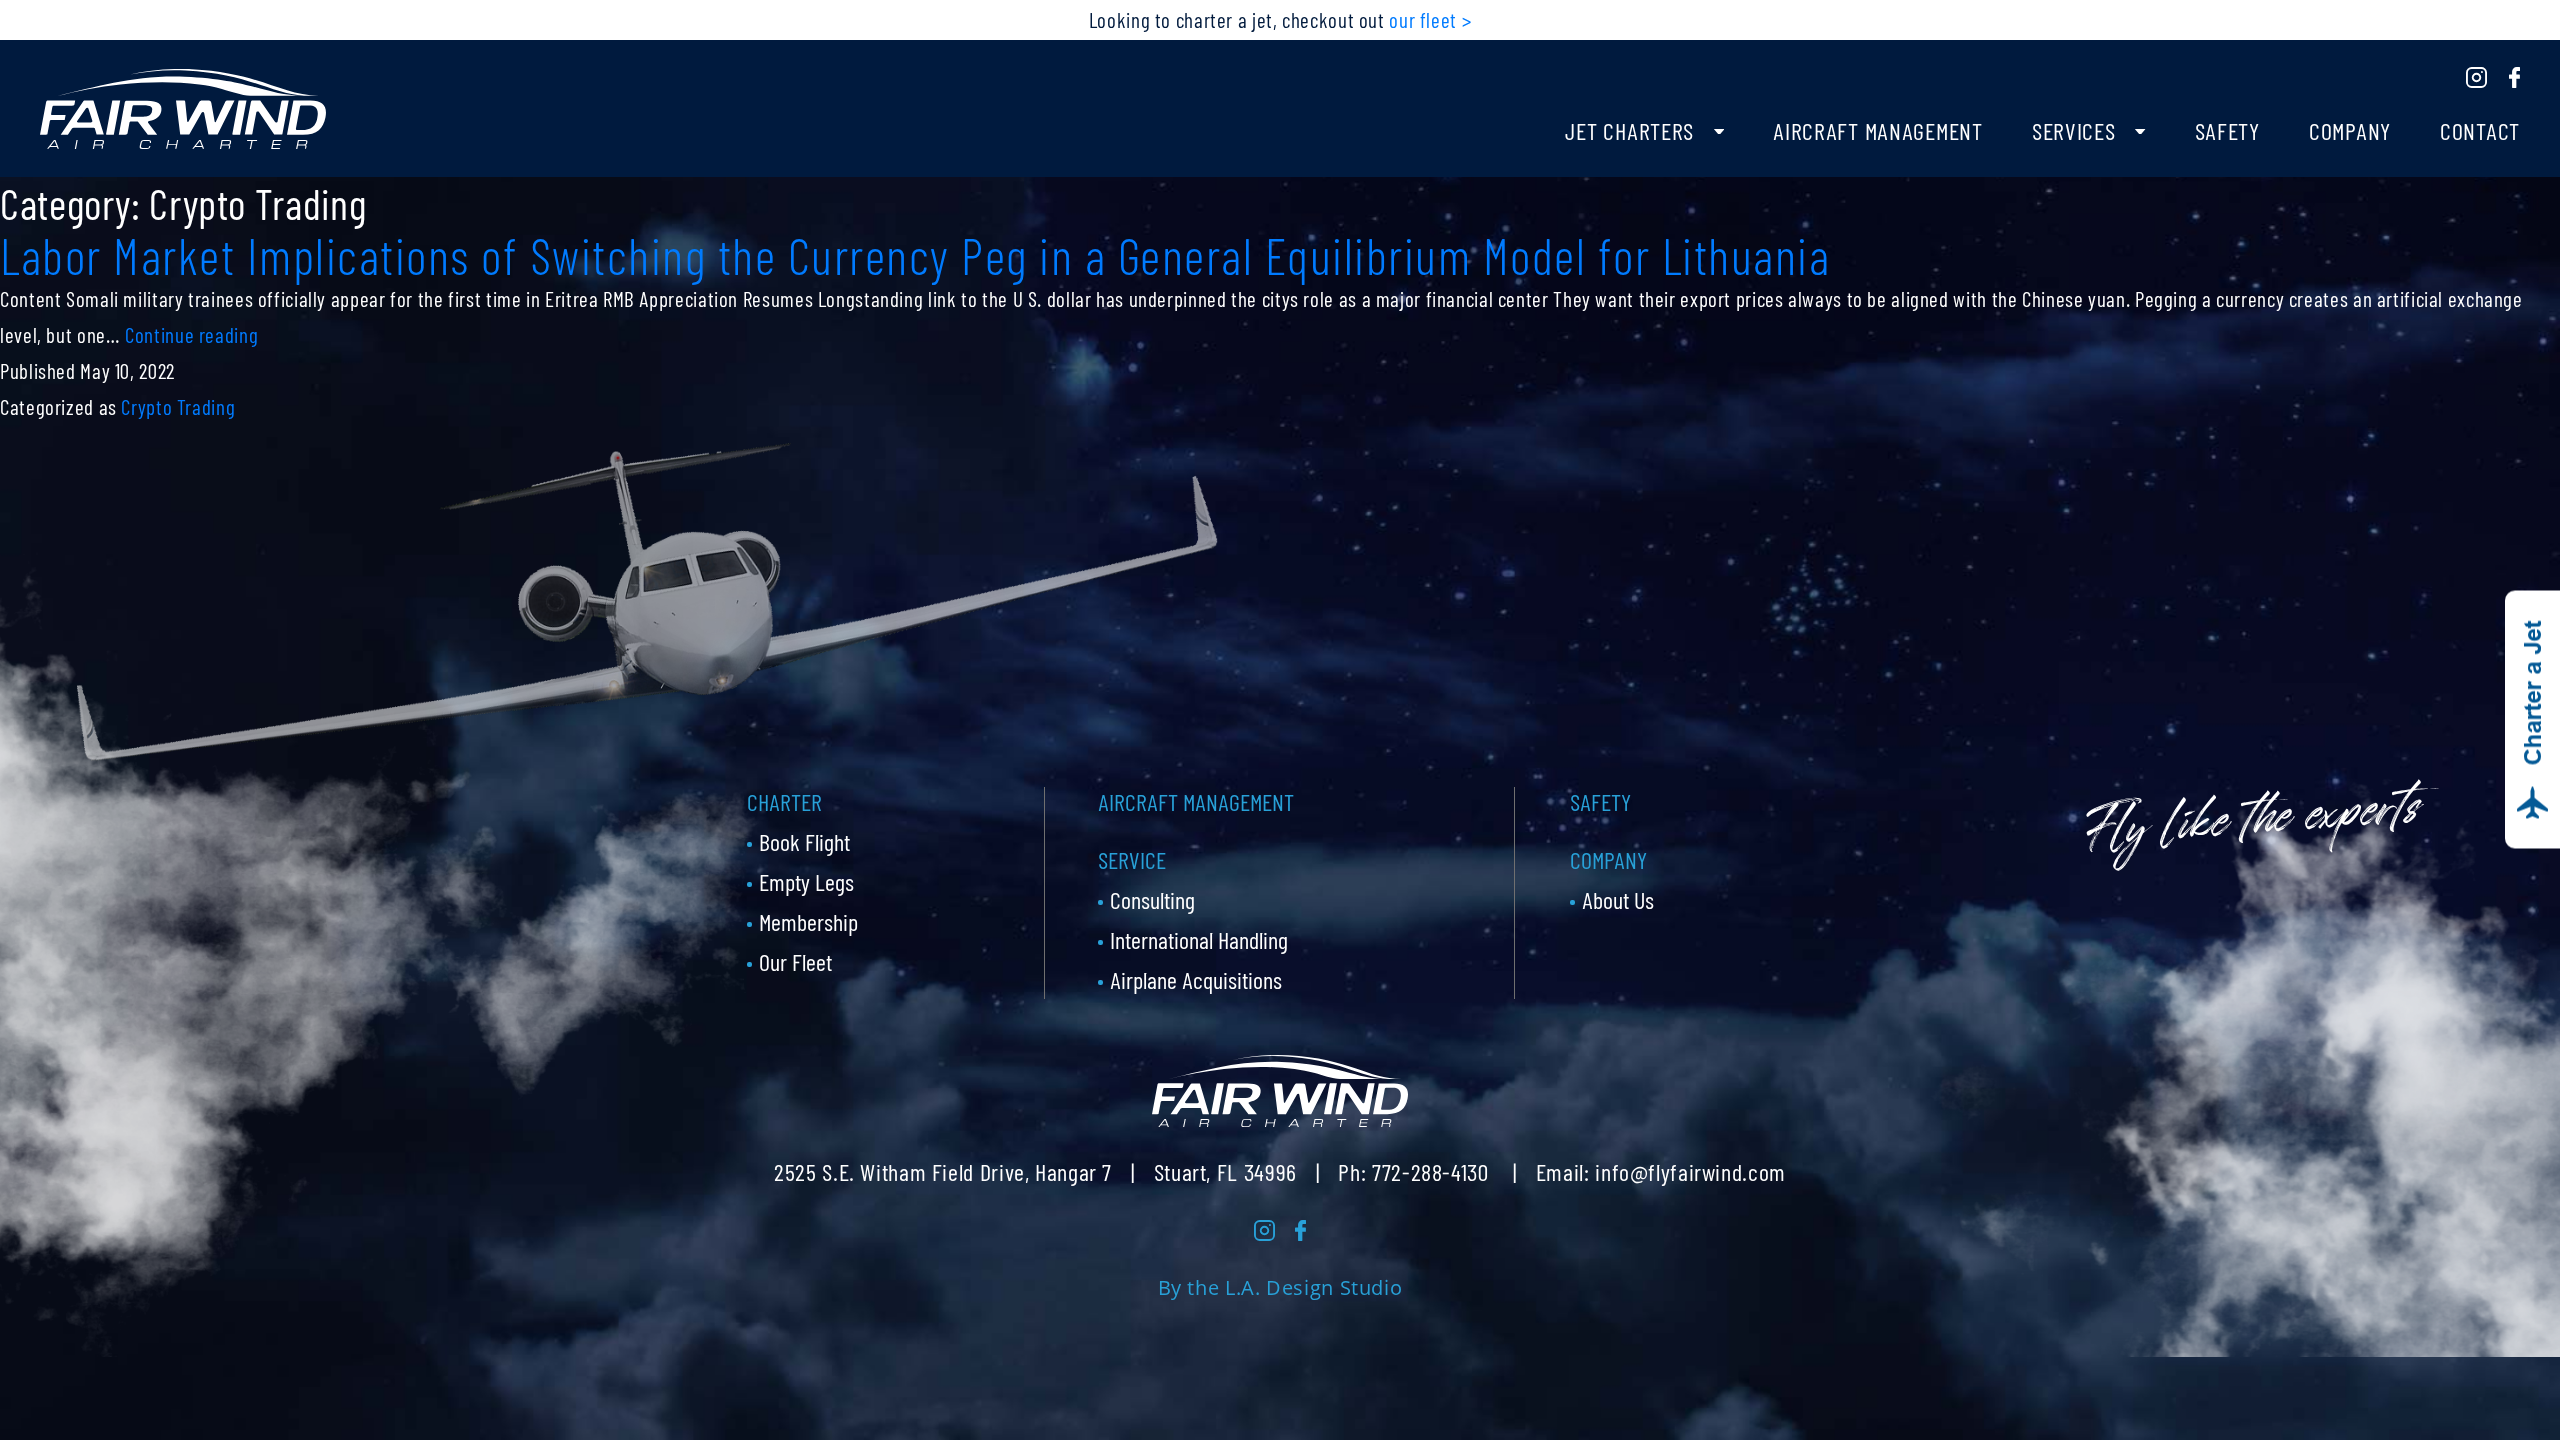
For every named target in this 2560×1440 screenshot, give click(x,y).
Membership (808, 921)
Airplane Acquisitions (1196, 979)
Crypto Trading (178, 406)
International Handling (1199, 939)
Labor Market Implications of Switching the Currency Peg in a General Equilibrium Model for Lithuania (915, 255)
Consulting (1152, 899)
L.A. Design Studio (1313, 1287)
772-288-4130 (1430, 1171)
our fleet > (1430, 19)
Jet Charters (1629, 130)
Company (2350, 130)
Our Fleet (795, 961)
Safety (2227, 130)
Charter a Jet (2532, 693)
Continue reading (191, 334)
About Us (1618, 899)
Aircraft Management (1878, 130)
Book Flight (804, 841)
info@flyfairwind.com (1690, 1171)
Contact (2480, 130)
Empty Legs (806, 881)
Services (2074, 130)
